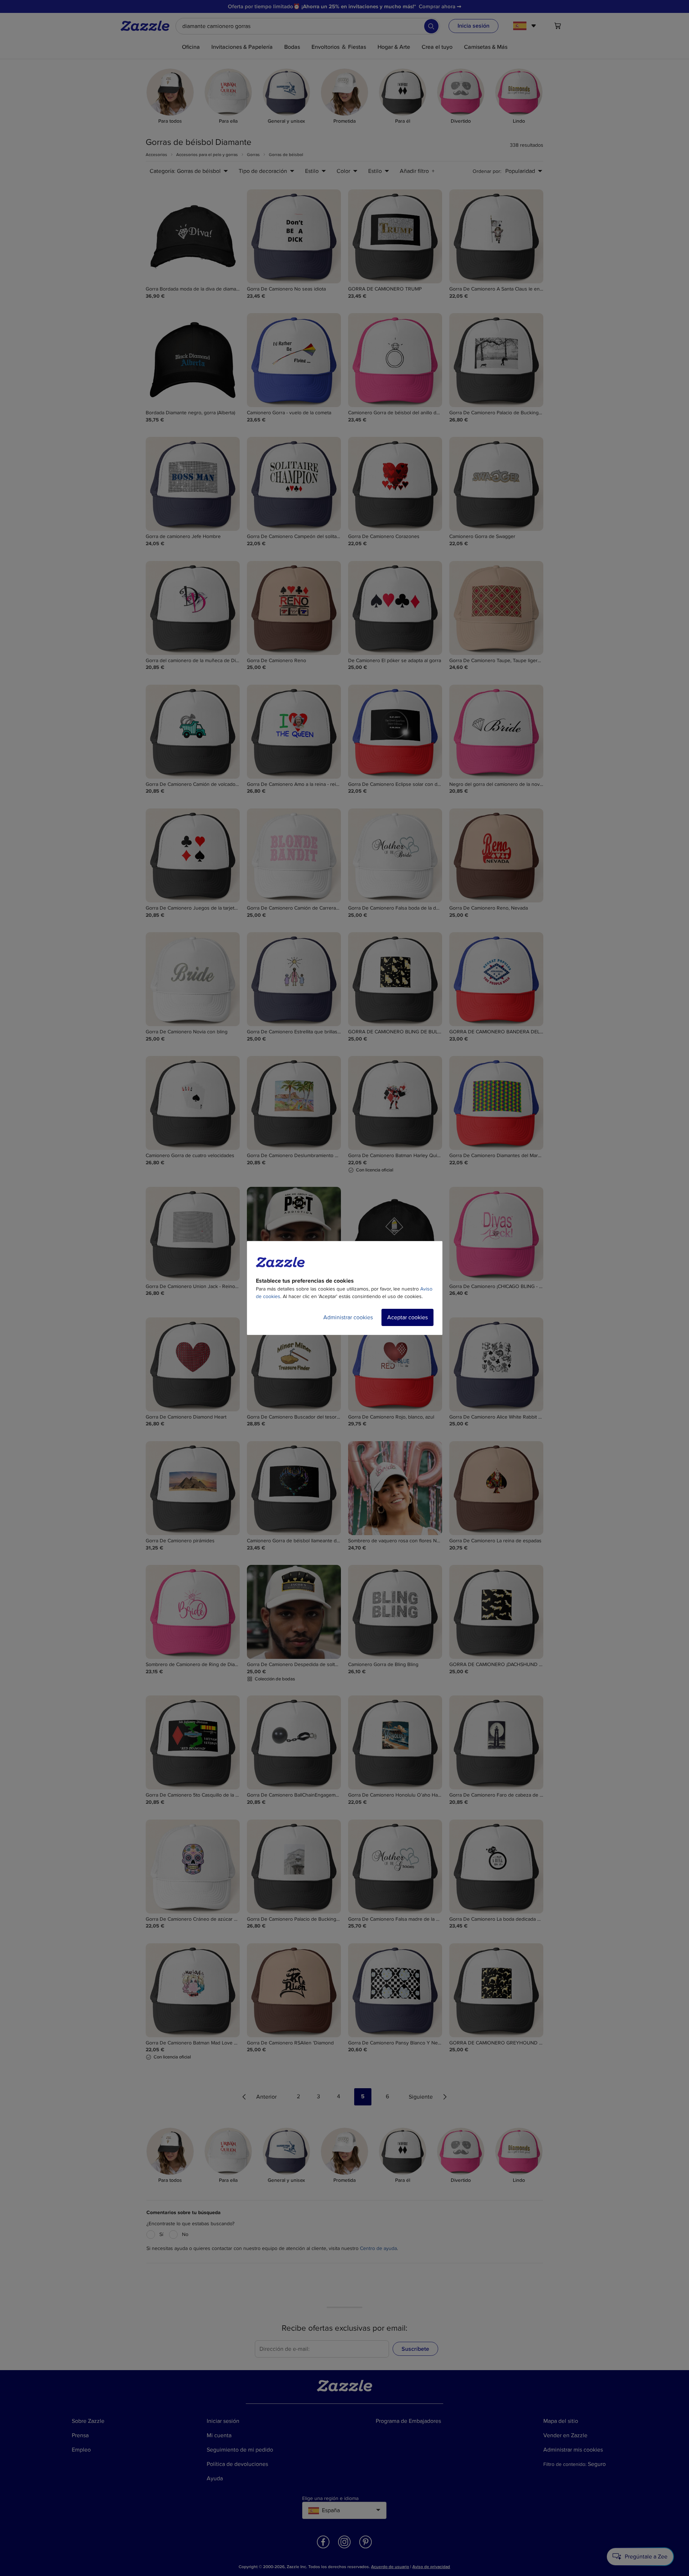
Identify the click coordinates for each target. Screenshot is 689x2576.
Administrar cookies (348, 1317)
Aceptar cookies (407, 1317)
